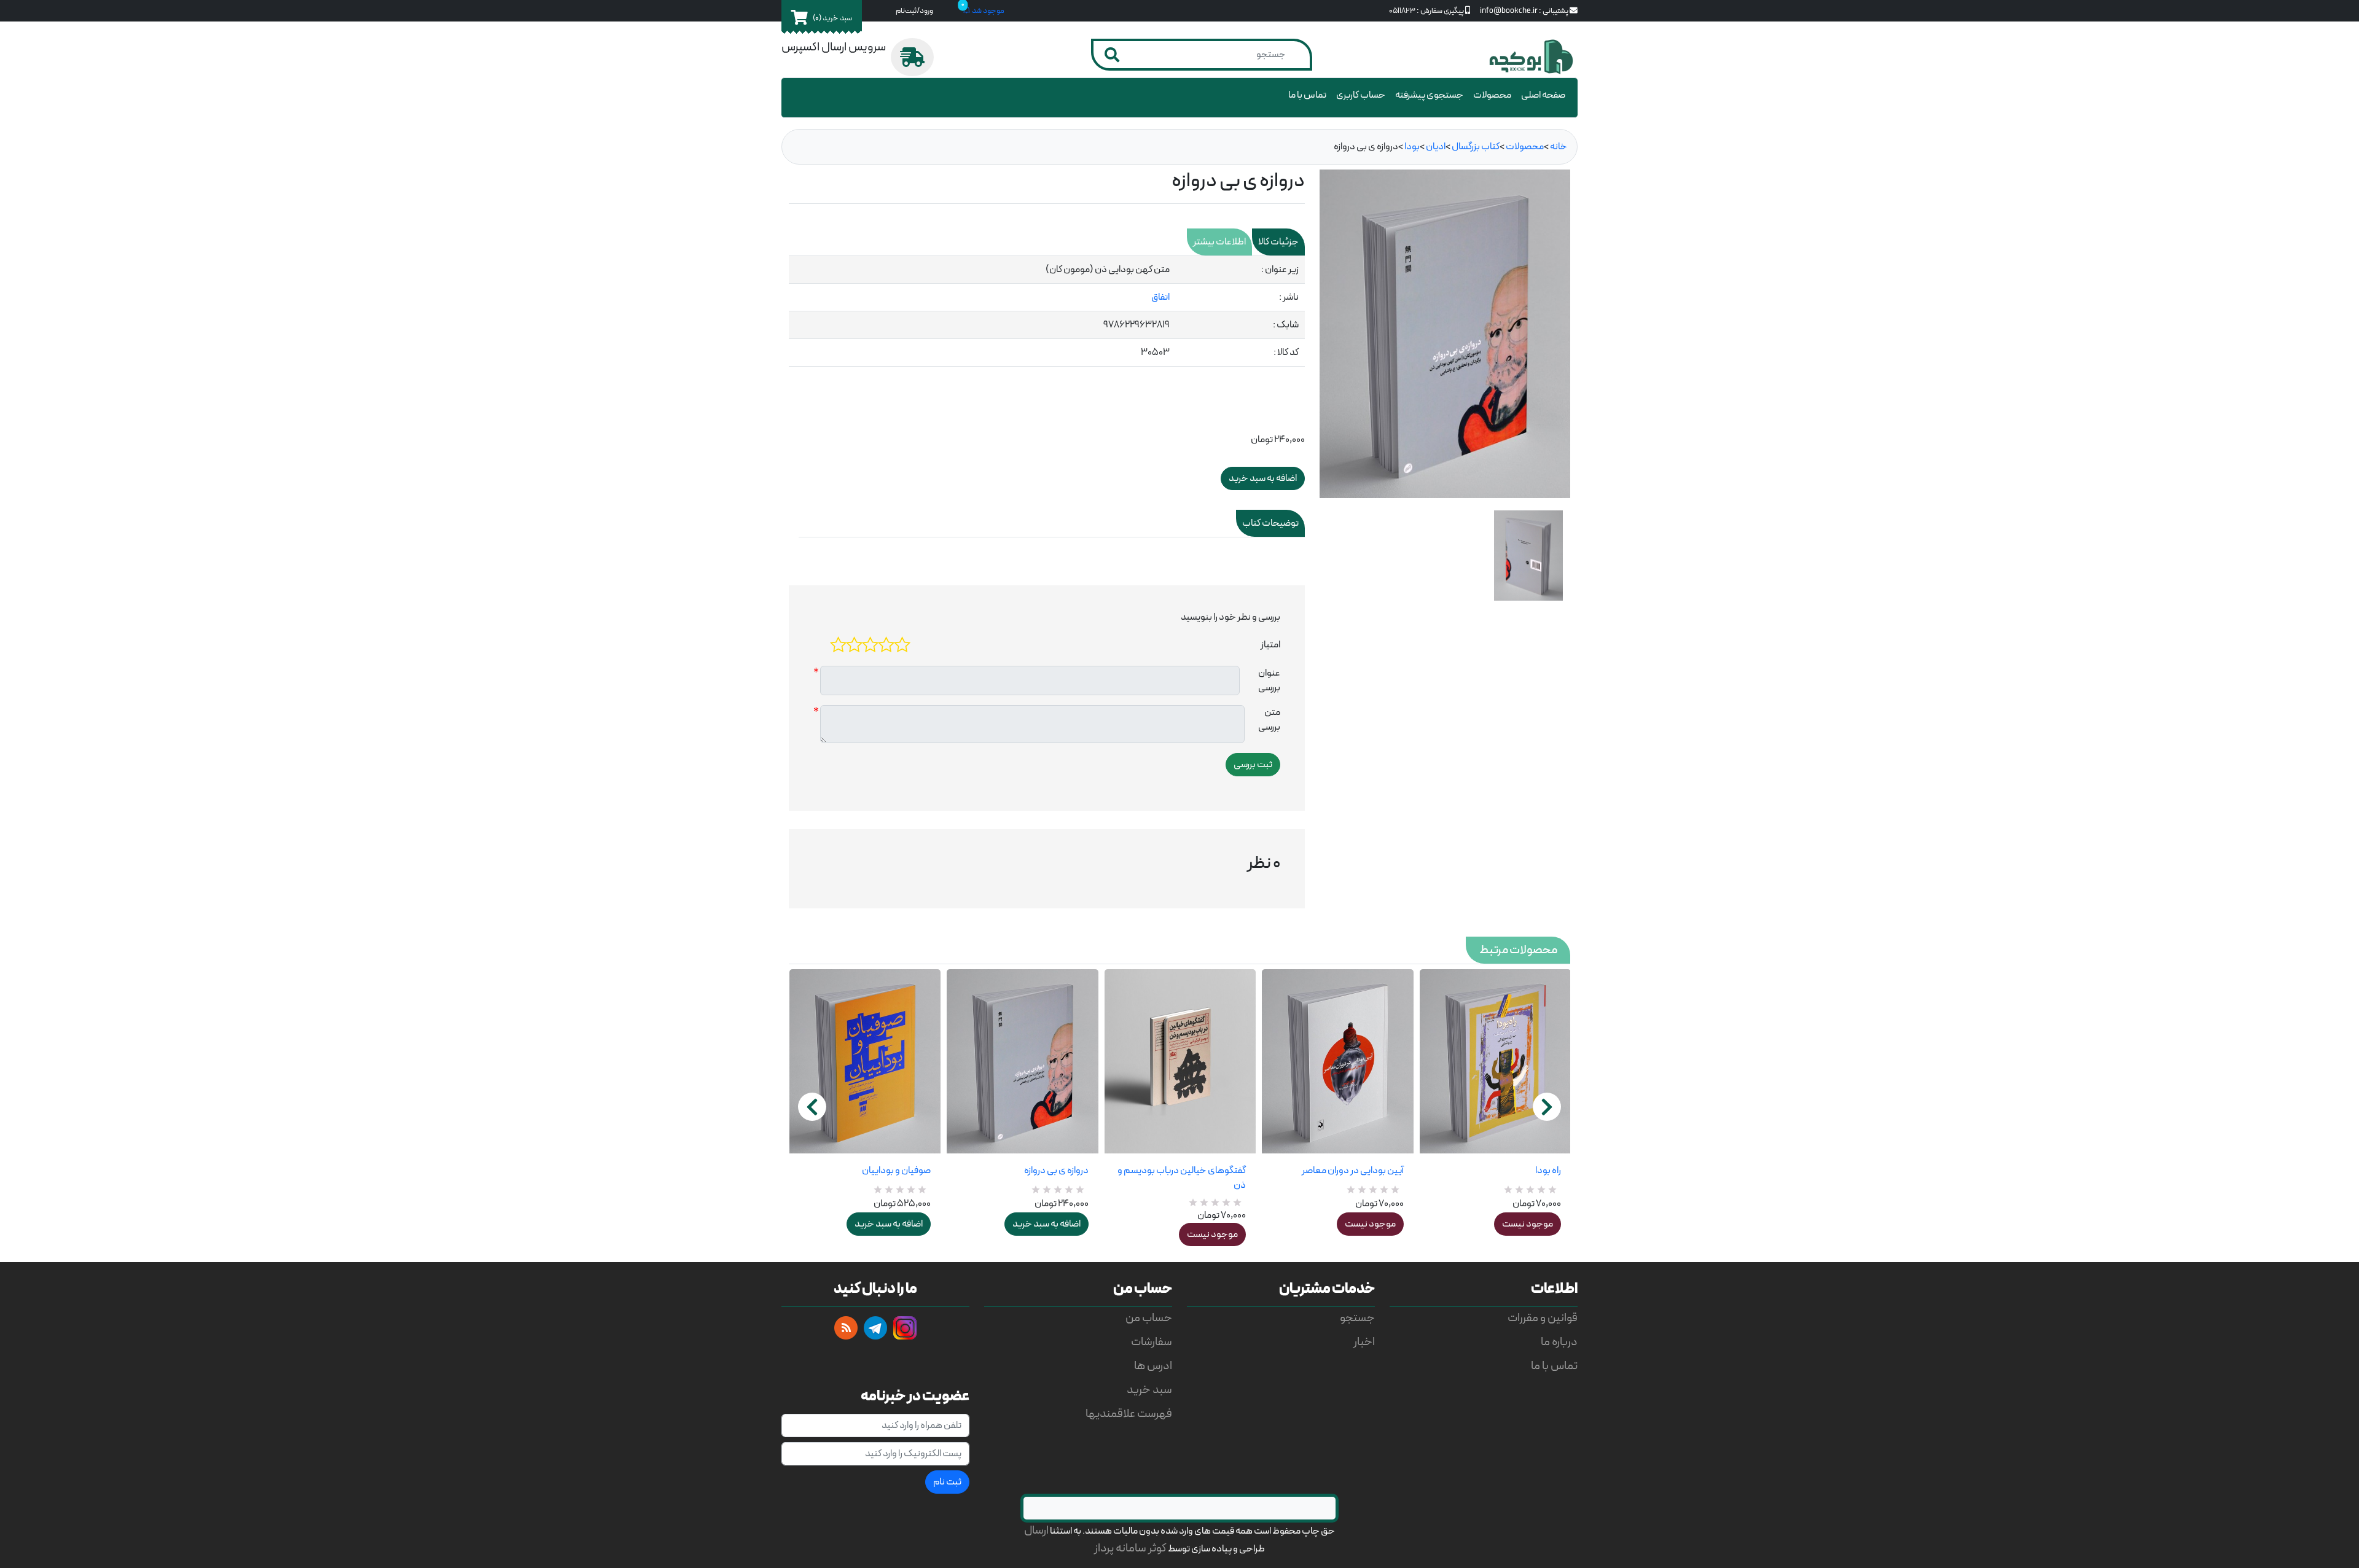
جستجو (1357, 1318)
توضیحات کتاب (1270, 523)
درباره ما (1559, 1342)
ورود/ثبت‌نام (914, 11)
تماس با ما (1307, 95)
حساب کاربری (1361, 95)
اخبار (1364, 1342)
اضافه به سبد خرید (889, 1224)
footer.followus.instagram (905, 1328)
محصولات (1492, 95)
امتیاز (1270, 645)
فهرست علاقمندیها (1129, 1414)
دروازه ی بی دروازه (1056, 1171)
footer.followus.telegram (875, 1328)
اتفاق (1160, 297)
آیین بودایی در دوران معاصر (1352, 1171)
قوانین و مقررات (1543, 1318)
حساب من (1149, 1318)
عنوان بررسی (1269, 681)
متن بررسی (1269, 720)
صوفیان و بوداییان (896, 1171)
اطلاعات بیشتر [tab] (1219, 242)
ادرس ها (1153, 1366)
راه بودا (1548, 1171)
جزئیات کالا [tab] (1278, 242)
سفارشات (1152, 1342)
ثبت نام (947, 1482)
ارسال (1036, 1531)
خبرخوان (846, 1328)
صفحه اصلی (1543, 95)
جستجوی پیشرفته (1429, 95)
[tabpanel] (1047, 311)
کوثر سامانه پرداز (1130, 1549)
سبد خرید (1149, 1390)
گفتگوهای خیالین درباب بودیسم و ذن (1182, 1178)
